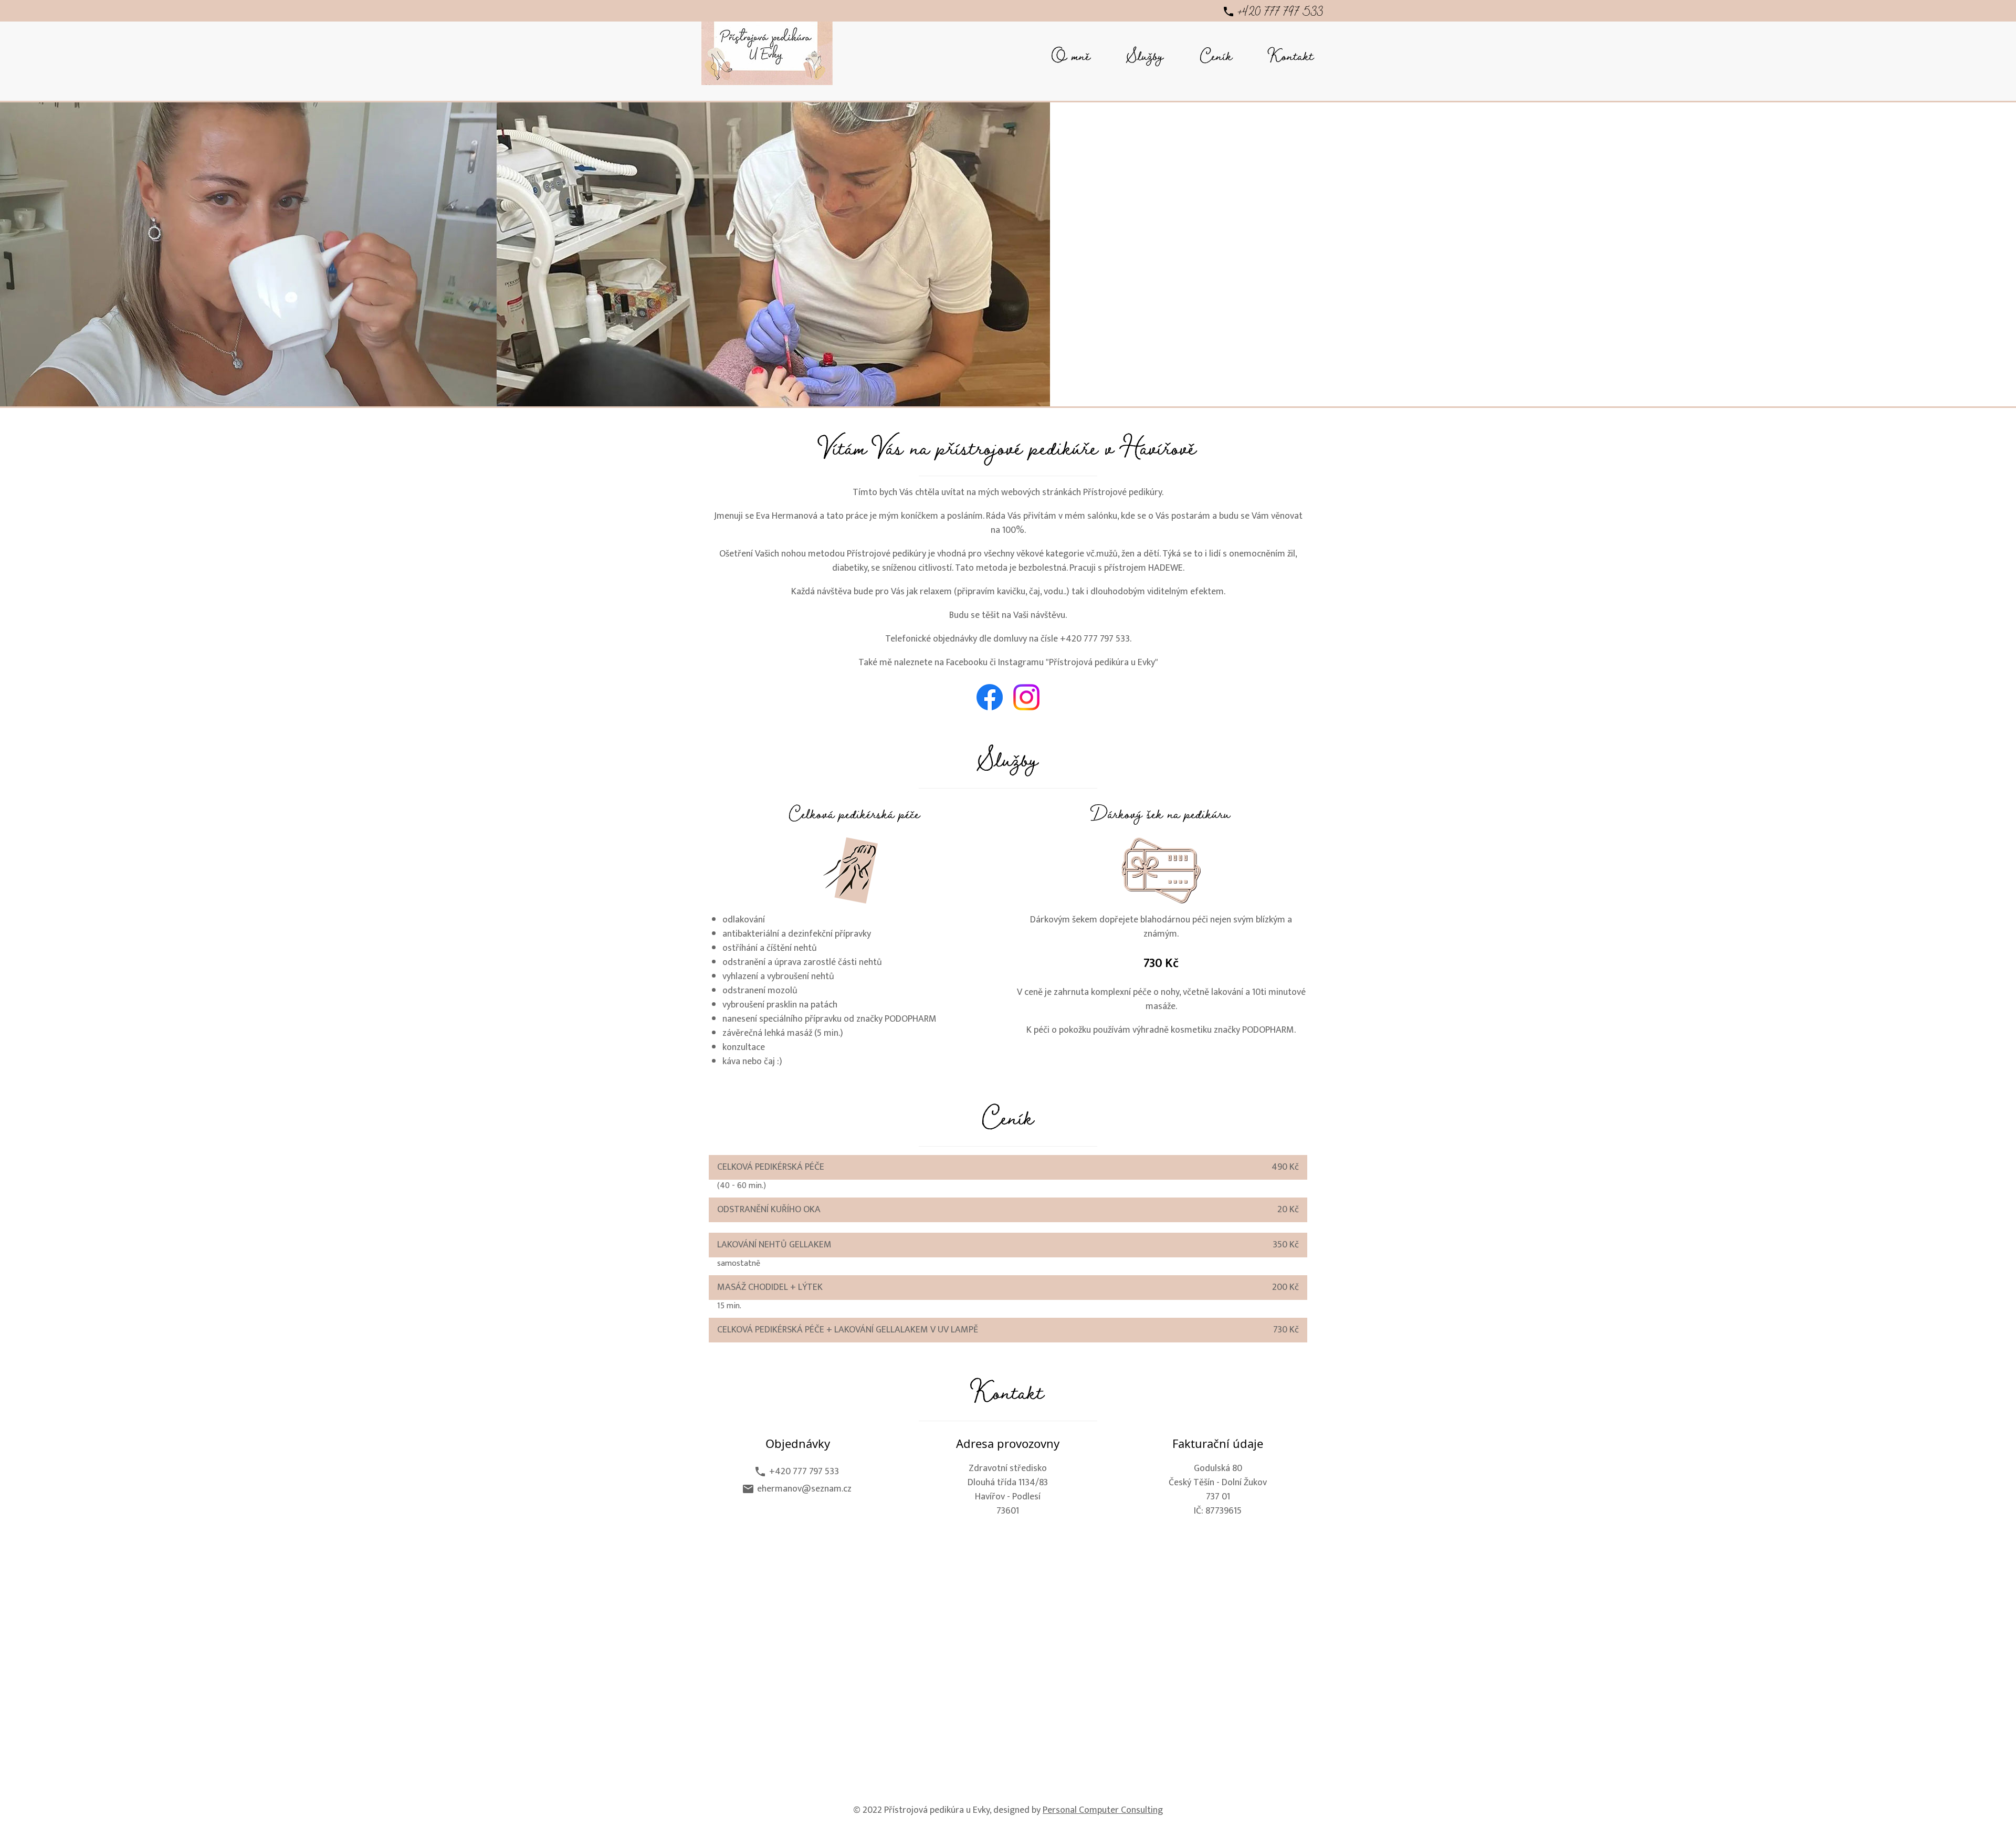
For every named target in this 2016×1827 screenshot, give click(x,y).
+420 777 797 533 (1274, 14)
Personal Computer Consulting (1103, 1810)
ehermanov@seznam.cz (798, 1489)
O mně (1071, 59)
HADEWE (1165, 568)
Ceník (1216, 59)
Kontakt (1291, 59)
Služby (1145, 59)
